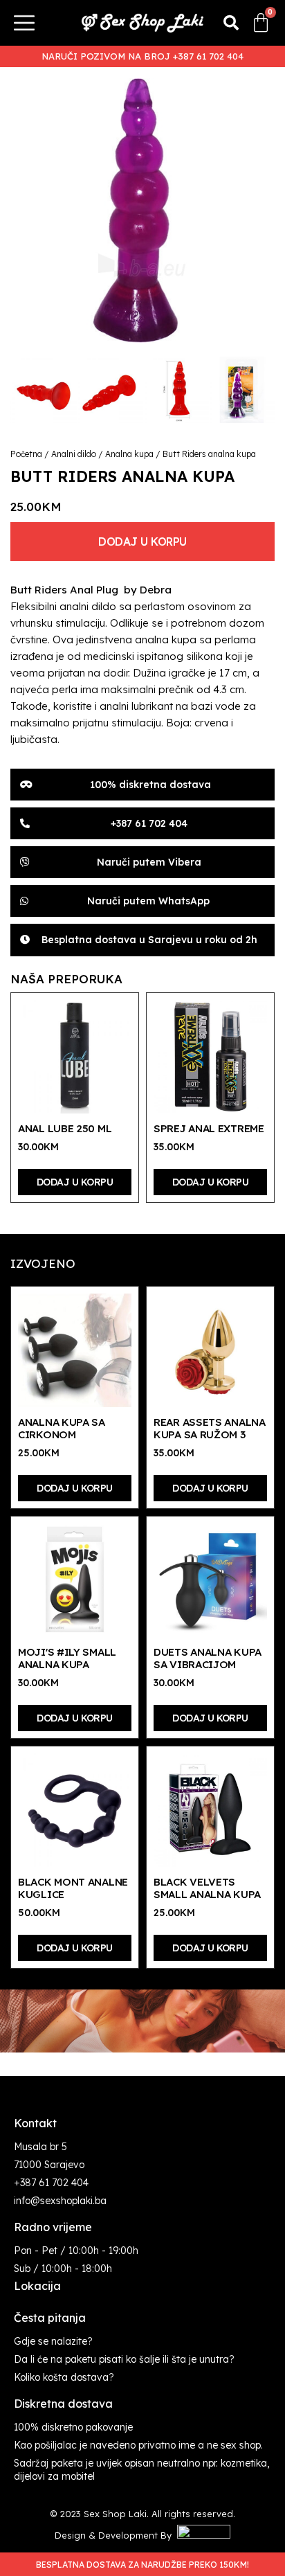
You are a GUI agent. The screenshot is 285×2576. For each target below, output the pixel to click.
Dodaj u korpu (142, 542)
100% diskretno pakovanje (73, 2427)
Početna (26, 454)
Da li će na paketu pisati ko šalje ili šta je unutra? (124, 2359)
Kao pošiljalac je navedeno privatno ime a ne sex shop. (138, 2445)
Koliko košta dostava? (64, 2377)
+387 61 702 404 (51, 2183)
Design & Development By (116, 2535)
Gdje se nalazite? (53, 2341)
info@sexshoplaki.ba (60, 2201)
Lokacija (37, 2286)
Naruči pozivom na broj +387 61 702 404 (142, 56)
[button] (231, 23)
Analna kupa (129, 454)
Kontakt (35, 2123)
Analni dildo (74, 454)
